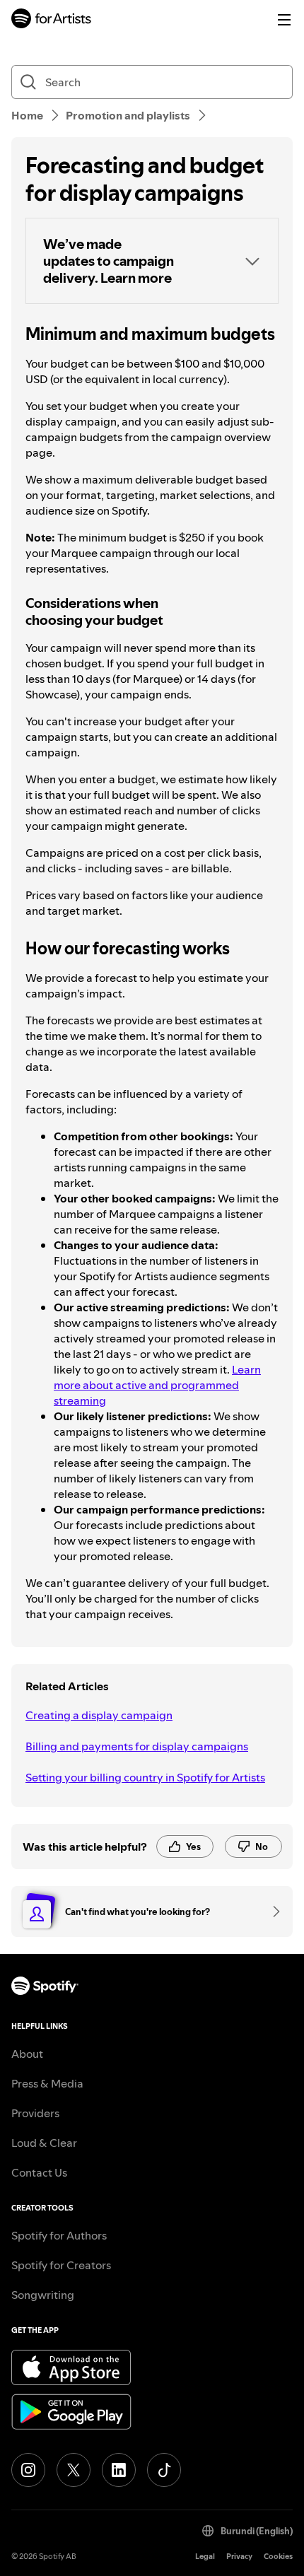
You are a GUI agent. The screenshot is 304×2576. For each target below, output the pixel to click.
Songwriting (43, 2295)
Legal (205, 2557)
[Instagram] (28, 2470)
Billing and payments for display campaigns (137, 1746)
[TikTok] (164, 2470)
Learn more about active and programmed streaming (157, 1385)
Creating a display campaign (99, 1715)
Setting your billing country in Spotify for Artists (145, 1777)
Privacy (239, 2557)
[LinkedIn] (119, 2470)
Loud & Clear (44, 2143)
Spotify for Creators (61, 2265)
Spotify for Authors (59, 2235)
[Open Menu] (284, 20)
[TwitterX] (74, 2470)
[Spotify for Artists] (52, 20)
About (27, 2054)
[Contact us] (271, 1911)
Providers (35, 2113)
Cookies (278, 2557)
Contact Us (39, 2172)
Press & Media (47, 2083)
